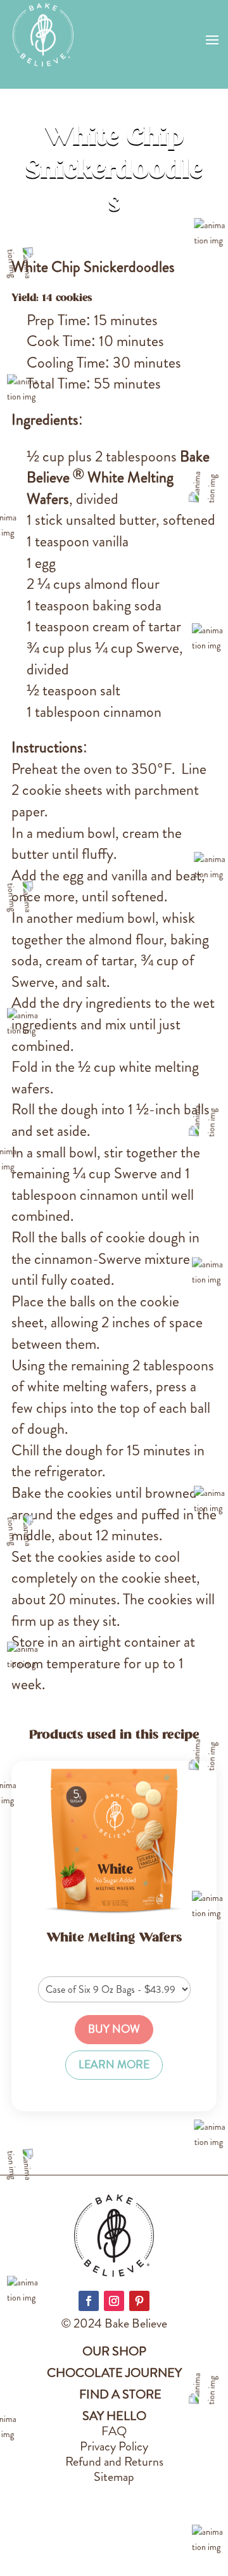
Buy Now (114, 2029)
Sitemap (114, 2477)
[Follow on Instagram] (114, 2301)
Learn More (114, 2065)
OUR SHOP (114, 2351)
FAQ (114, 2431)
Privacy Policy (114, 2446)
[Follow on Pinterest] (139, 2301)
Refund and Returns (114, 2462)
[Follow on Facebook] (89, 2301)
